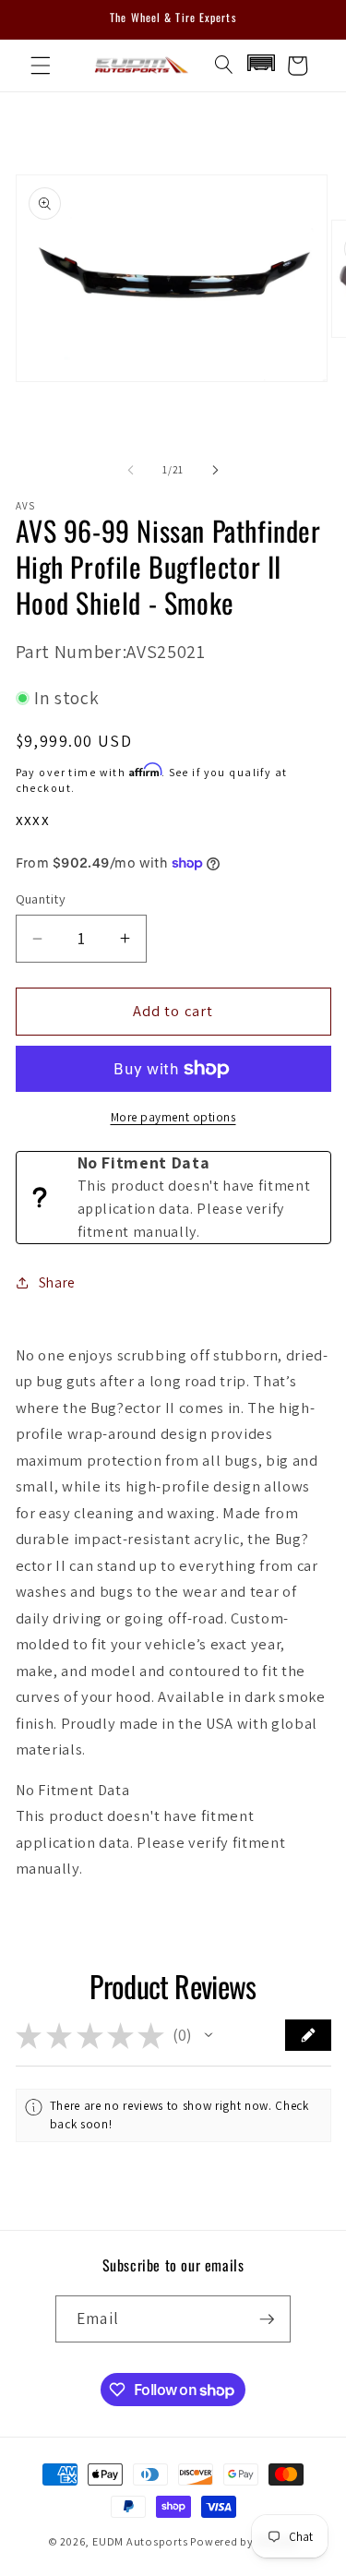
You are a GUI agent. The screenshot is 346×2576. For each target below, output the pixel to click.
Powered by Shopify (244, 2541)
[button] (41, 66)
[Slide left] (130, 470)
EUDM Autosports (140, 2541)
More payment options (173, 1117)
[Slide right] (216, 470)
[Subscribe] (267, 2319)
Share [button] (57, 1282)
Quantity (41, 899)
